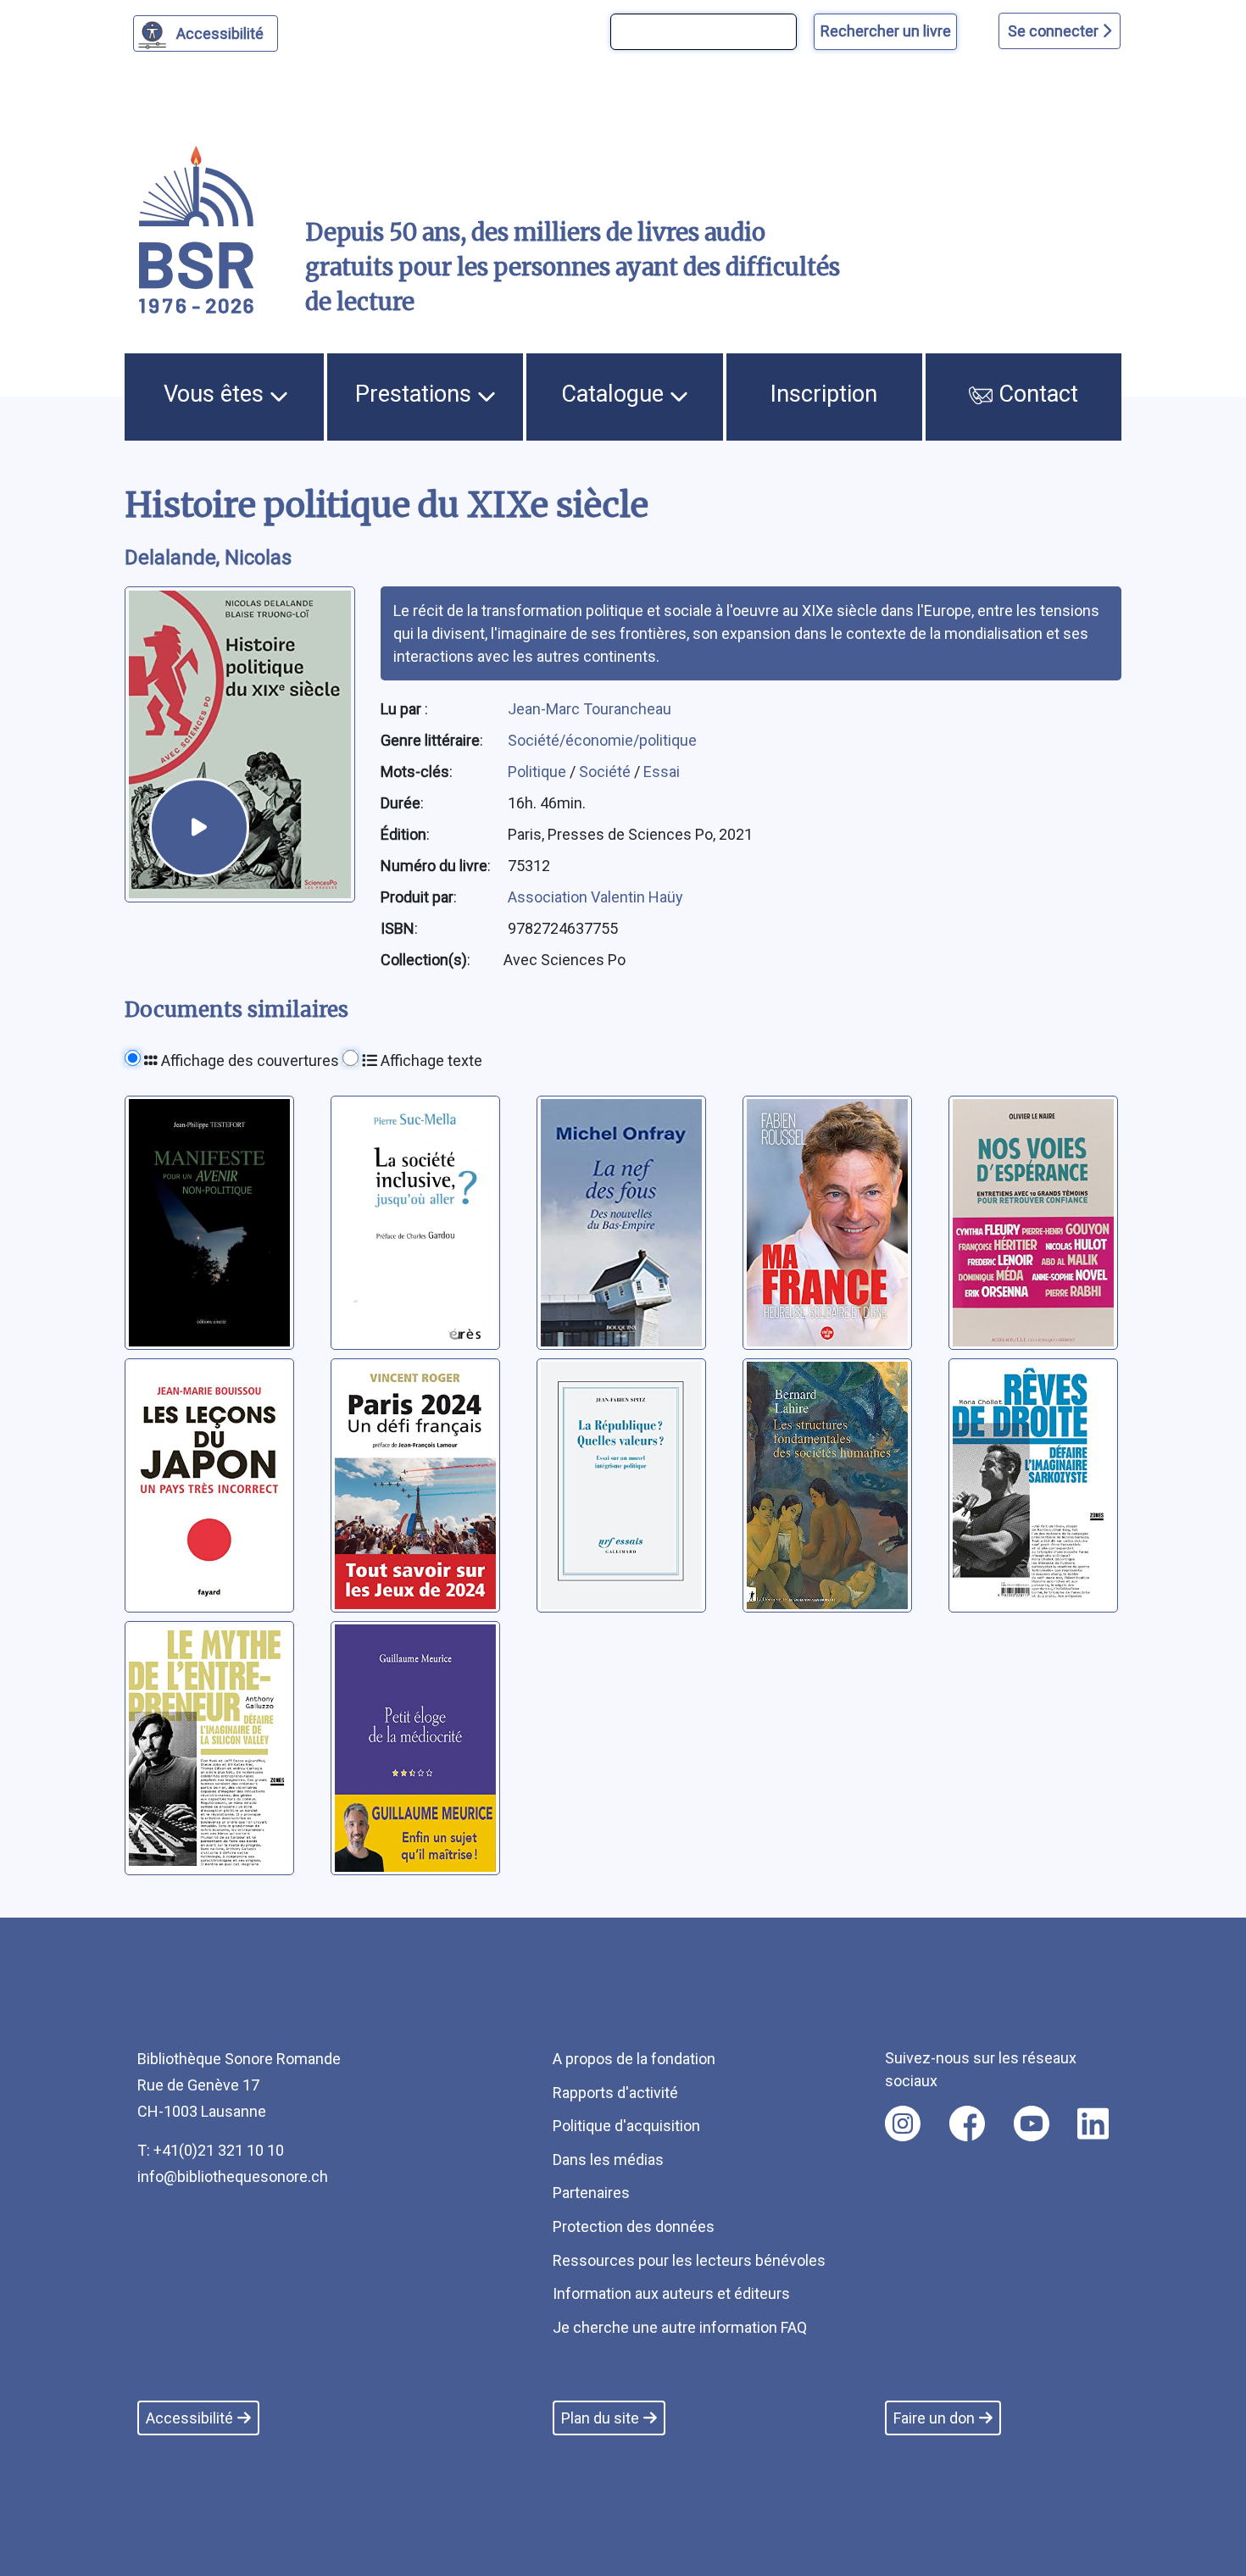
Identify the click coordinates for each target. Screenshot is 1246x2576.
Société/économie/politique (602, 740)
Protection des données (634, 2226)
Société (606, 772)
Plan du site (600, 2418)
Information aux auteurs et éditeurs (671, 2293)
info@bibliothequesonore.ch (233, 2176)
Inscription (824, 394)
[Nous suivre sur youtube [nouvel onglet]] (1032, 2124)
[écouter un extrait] (199, 828)
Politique (539, 772)
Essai (662, 772)
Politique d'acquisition (626, 2126)
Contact (1035, 394)
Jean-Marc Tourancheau (590, 709)
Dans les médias (608, 2160)
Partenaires (591, 2193)
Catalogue (615, 394)
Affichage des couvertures (248, 1060)
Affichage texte (430, 1060)
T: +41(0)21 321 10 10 (211, 2150)
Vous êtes (217, 394)
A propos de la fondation (634, 2059)
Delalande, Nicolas (208, 558)
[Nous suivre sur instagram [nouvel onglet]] (903, 2124)
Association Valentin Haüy (595, 897)
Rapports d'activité (615, 2093)
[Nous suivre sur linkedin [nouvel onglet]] (1093, 2124)
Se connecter (1055, 31)
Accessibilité (220, 33)
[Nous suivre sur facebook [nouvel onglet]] (967, 2124)
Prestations (416, 394)
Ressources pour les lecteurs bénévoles (689, 2260)
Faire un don (934, 2418)
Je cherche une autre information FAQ (680, 2327)
